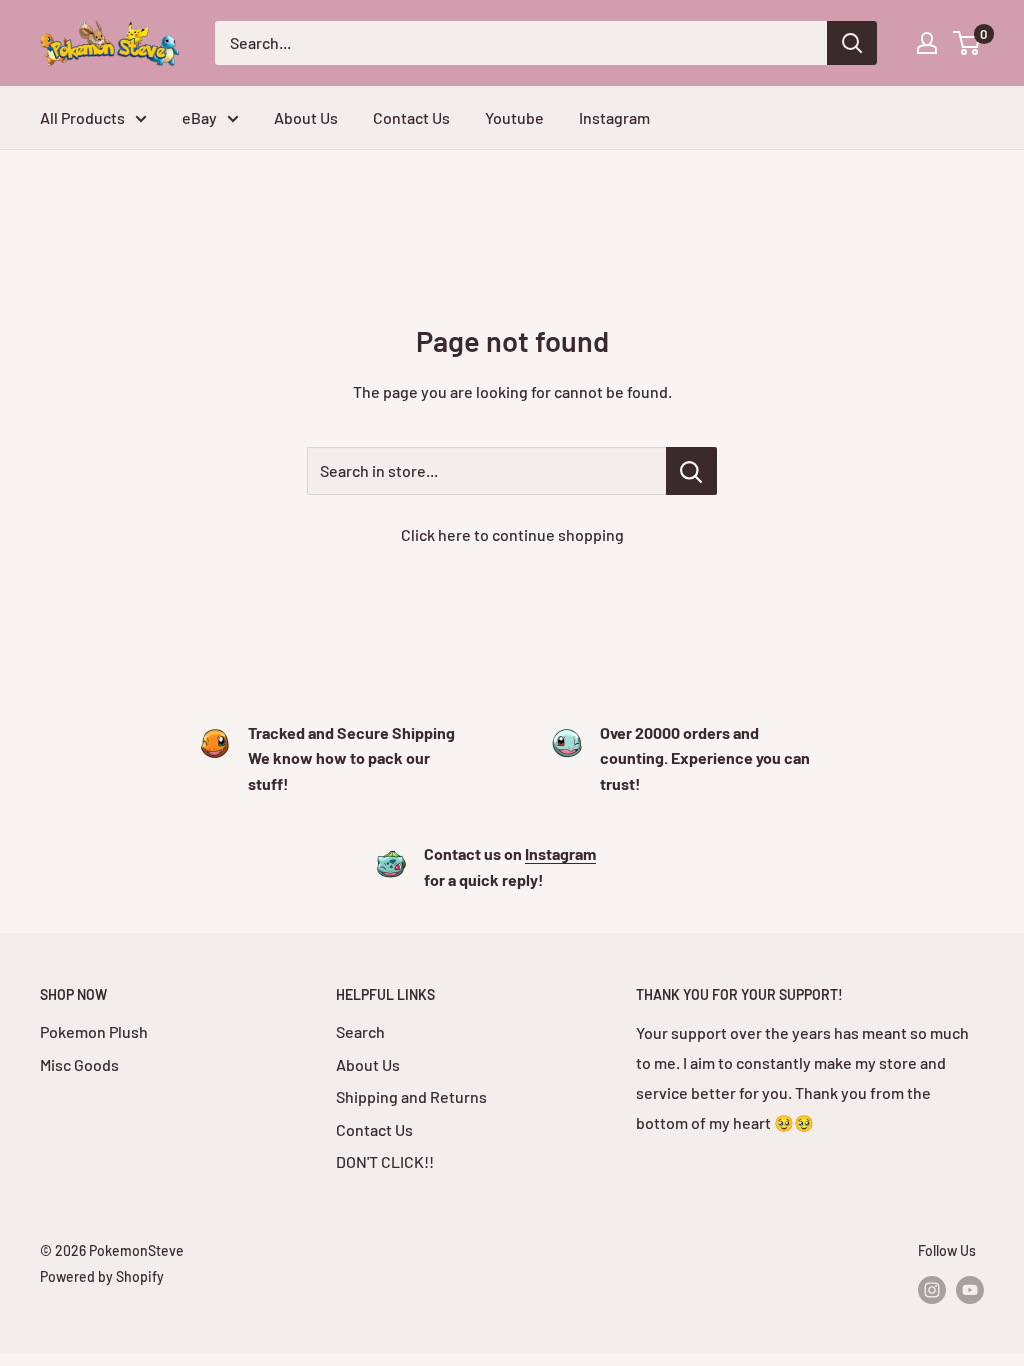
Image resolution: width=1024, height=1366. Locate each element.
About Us (306, 117)
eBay (199, 117)
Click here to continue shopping (512, 534)
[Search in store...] (691, 471)
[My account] (927, 43)
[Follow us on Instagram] (932, 1290)
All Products (82, 117)
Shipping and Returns (411, 1096)
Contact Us (411, 117)
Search (360, 1031)
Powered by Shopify (102, 1276)
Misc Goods (79, 1064)
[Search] (852, 43)
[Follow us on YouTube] (970, 1290)
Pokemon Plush (94, 1031)
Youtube (514, 117)
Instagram (614, 117)
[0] (967, 43)
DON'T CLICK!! (385, 1161)
